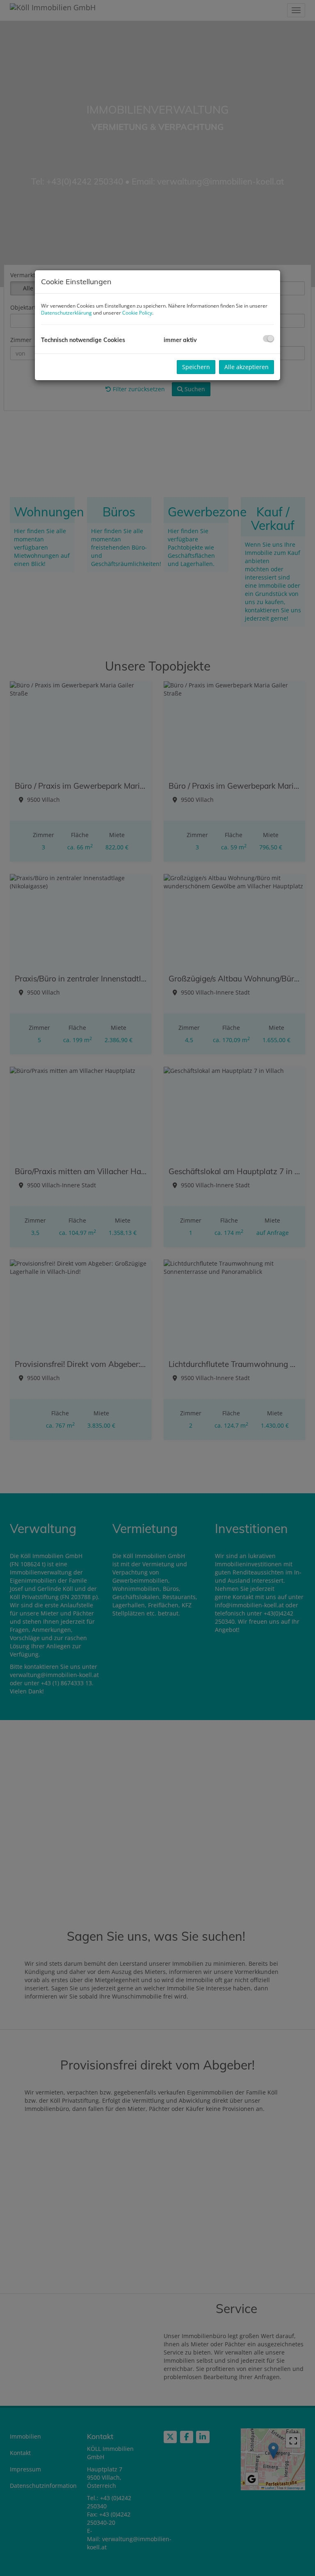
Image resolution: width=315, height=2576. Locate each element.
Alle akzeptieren (247, 367)
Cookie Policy (137, 313)
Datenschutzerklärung (66, 313)
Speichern (196, 367)
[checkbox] (268, 339)
